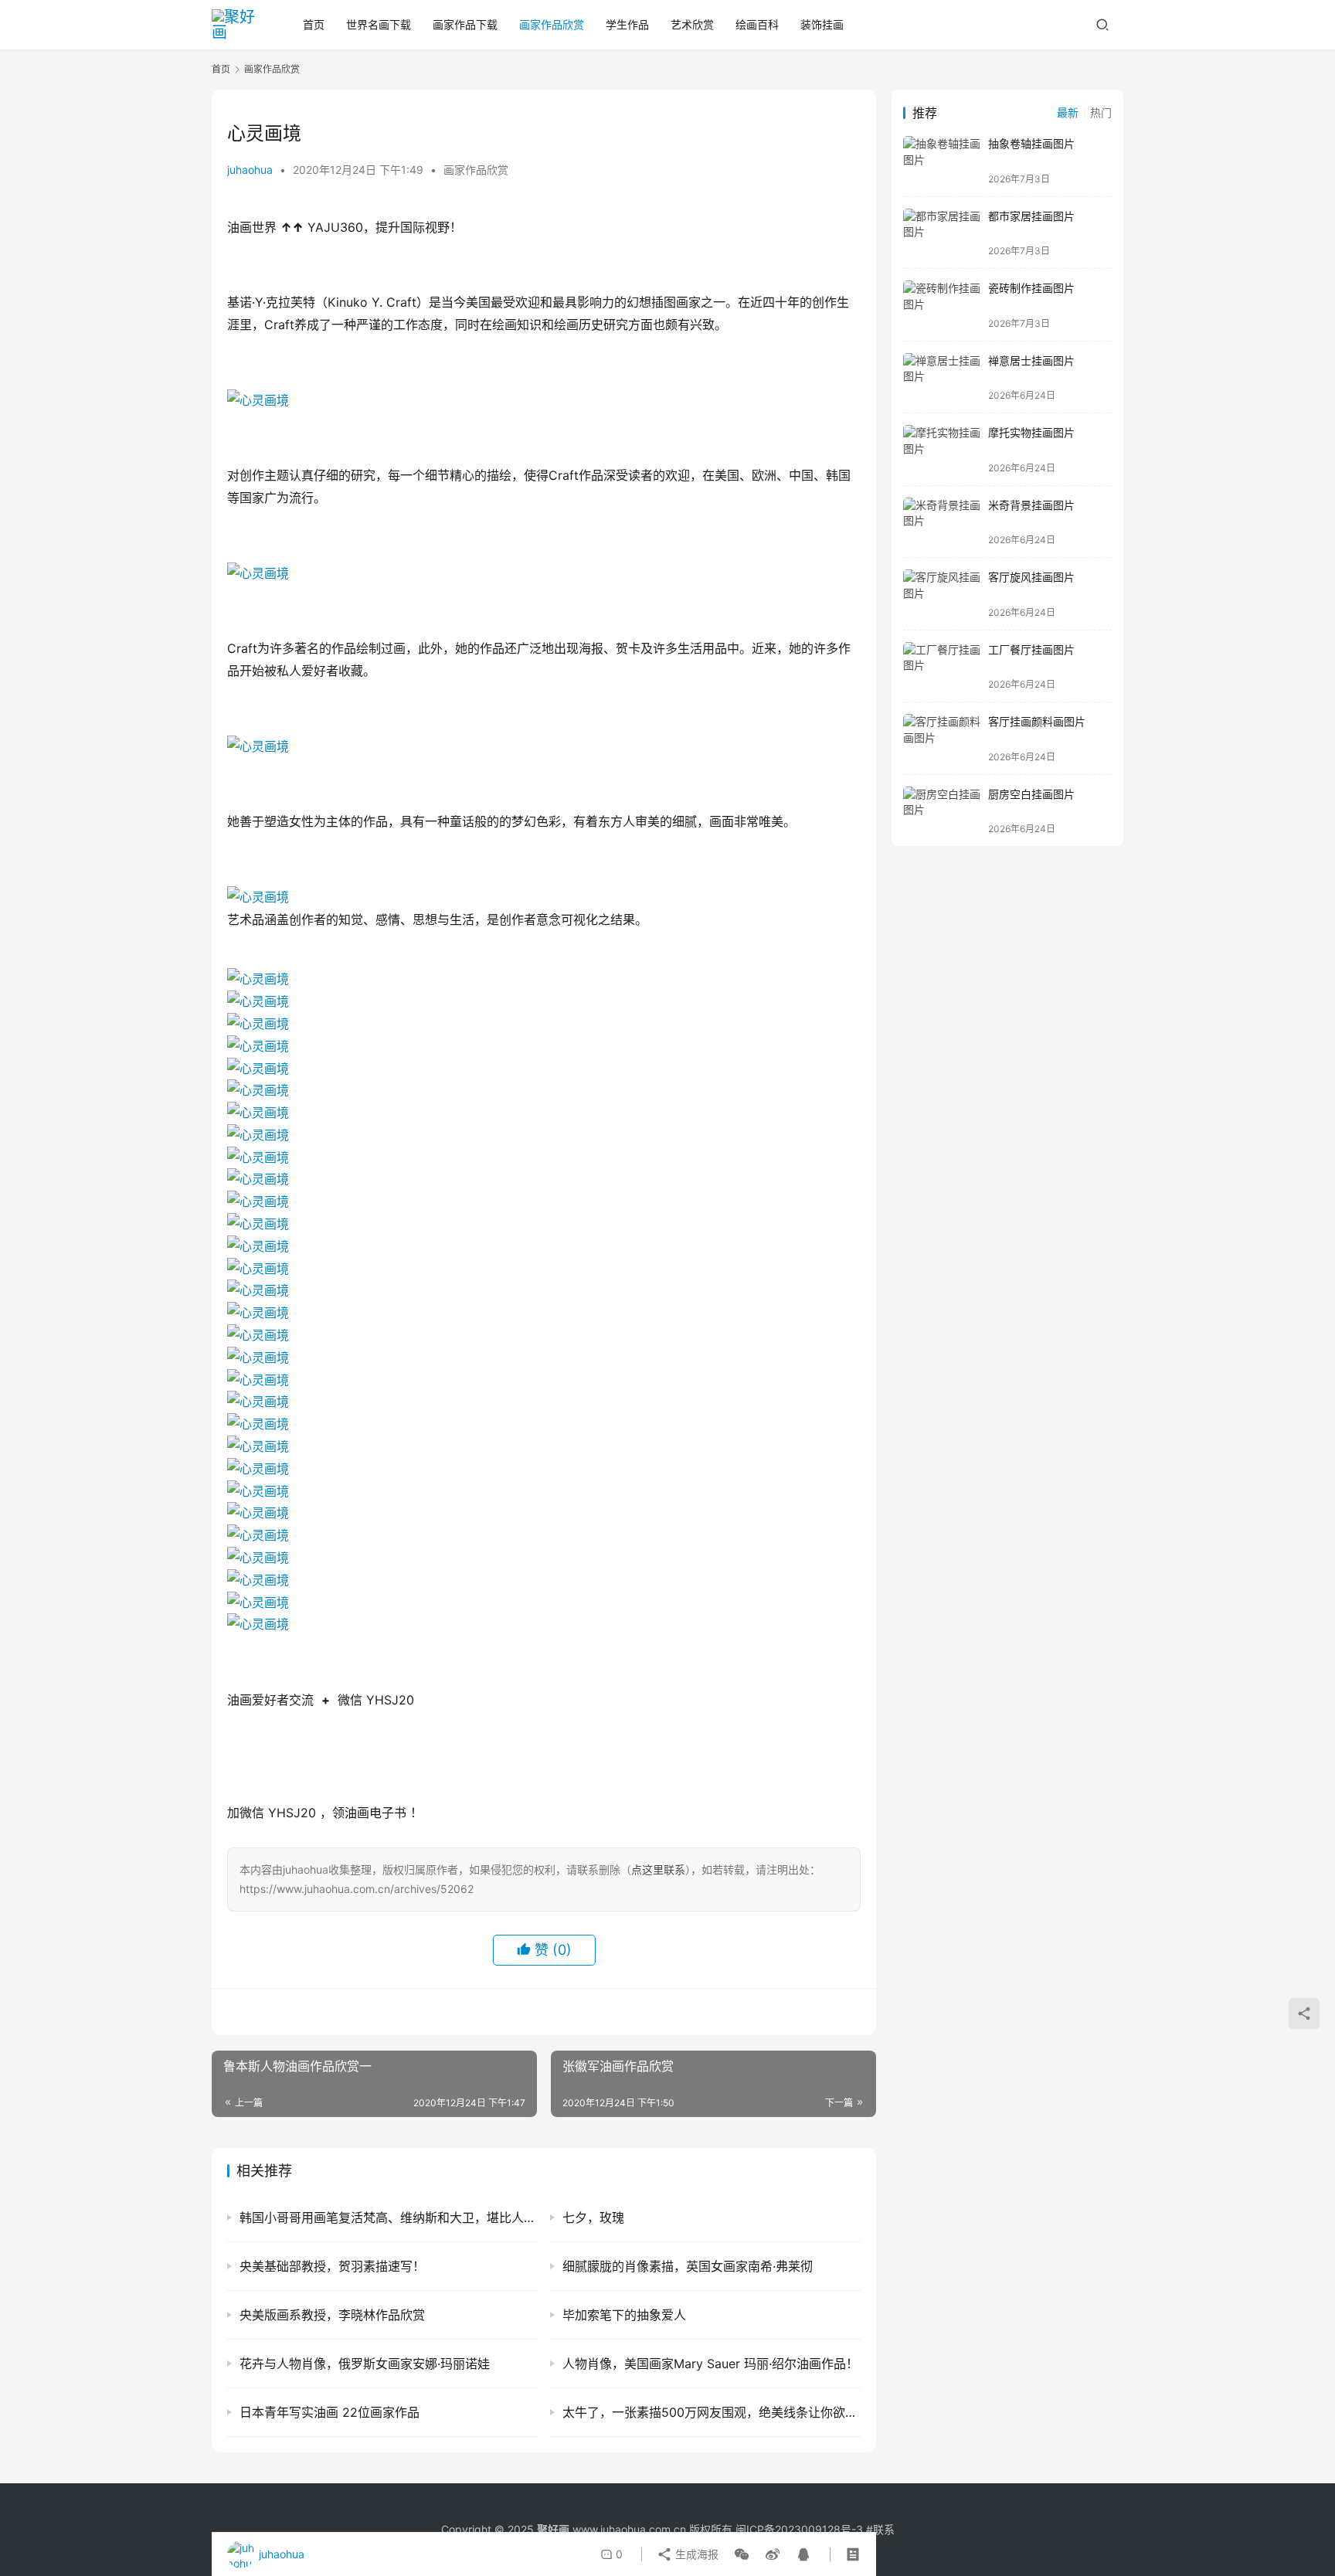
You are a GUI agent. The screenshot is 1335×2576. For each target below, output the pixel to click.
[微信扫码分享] (742, 2554)
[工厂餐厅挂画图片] (942, 666)
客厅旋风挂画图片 (1031, 577)
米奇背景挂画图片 (1031, 505)
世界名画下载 (379, 24)
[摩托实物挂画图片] (942, 449)
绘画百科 (757, 24)
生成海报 (695, 2554)
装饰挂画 (822, 24)
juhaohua (250, 170)
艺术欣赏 (692, 24)
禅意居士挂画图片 (1031, 360)
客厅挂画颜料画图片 (1037, 721)
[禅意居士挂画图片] (942, 377)
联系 (884, 2529)
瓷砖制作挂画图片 (1031, 288)
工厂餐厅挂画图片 (1031, 649)
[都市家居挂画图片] (942, 233)
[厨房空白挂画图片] (942, 811)
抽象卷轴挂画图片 (1031, 143)
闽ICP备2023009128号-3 (799, 2529)
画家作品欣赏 (552, 24)
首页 (314, 24)
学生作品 (627, 24)
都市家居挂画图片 (1031, 216)
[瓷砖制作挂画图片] (942, 305)
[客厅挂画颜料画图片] (942, 738)
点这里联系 (658, 1869)
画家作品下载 (465, 24)
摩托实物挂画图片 (1031, 432)
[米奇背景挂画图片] (942, 522)
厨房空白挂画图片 (1031, 794)
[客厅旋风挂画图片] (942, 594)
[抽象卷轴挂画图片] (942, 160)
